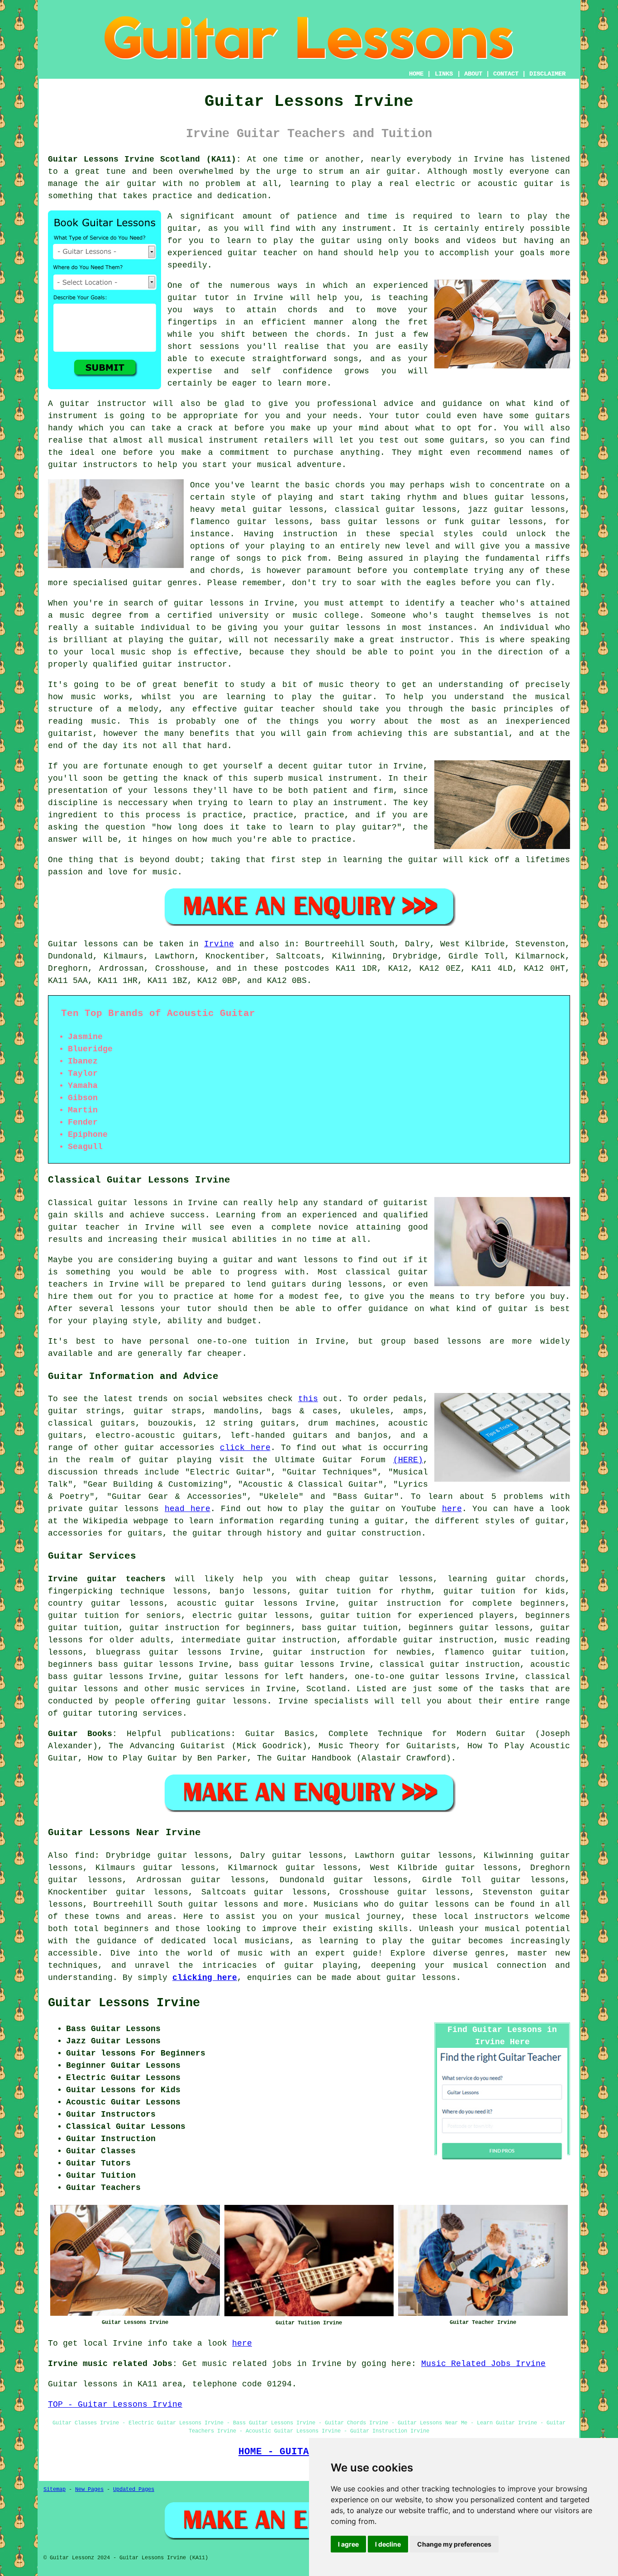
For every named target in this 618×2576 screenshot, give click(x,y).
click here (245, 1448)
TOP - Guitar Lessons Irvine (115, 2404)
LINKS (444, 74)
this (308, 1399)
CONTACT (506, 74)
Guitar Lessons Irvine (124, 2003)
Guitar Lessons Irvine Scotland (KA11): (145, 159)
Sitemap (55, 2490)
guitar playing (321, 1965)
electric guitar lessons (251, 1616)
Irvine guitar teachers (107, 1579)
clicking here (205, 1978)
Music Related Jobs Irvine (483, 2364)
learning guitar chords (506, 1579)
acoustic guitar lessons (237, 1603)
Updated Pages (134, 2490)
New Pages (89, 2490)
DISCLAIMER (547, 74)
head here (188, 1509)
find (85, 1856)
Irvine (219, 944)
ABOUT (473, 74)
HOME (416, 74)
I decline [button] (388, 2544)
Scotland (326, 1689)
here (452, 1509)
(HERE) (408, 1460)
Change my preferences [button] (454, 2544)
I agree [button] (348, 2544)
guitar (539, 184)
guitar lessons (209, 603)
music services (210, 1689)
